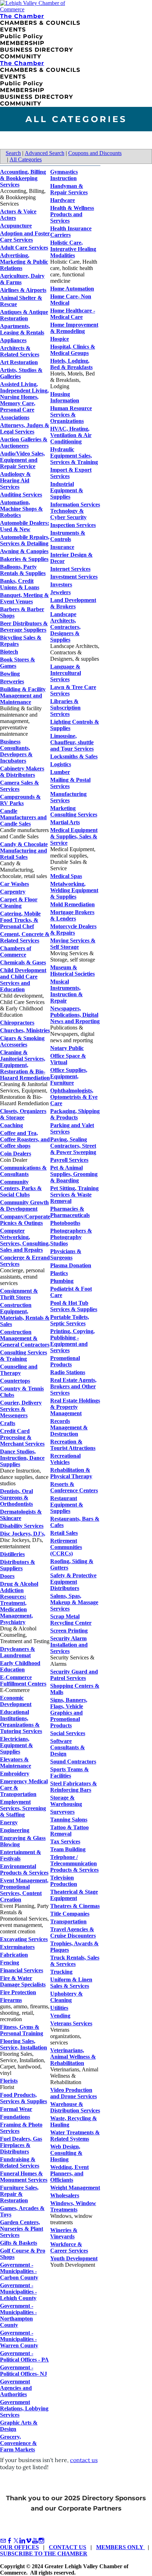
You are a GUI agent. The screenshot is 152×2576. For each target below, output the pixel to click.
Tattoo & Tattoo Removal (69, 1831)
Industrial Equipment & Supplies (67, 490)
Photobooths (65, 1223)
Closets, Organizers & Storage (23, 1114)
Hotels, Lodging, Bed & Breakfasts (71, 364)
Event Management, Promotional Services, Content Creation (24, 1890)
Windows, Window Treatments (73, 2206)
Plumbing (62, 1281)
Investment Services (74, 577)
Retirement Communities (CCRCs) (66, 1547)
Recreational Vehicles (65, 1459)
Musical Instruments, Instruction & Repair (66, 991)
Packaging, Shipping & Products (75, 1114)
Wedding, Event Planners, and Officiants (69, 2173)
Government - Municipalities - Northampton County (18, 2315)
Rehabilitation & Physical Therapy (71, 1473)
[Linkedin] (22, 2541)
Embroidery (15, 1774)
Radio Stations (68, 1372)
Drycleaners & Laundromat (17, 1652)
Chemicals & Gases (23, 962)
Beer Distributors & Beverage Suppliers (24, 627)
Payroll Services (69, 1160)
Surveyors (62, 1812)
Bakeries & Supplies (24, 559)
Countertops (15, 1381)
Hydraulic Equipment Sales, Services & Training (74, 456)
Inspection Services (73, 525)
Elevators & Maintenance (16, 1763)
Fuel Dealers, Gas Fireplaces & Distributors (21, 2145)
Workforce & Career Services (69, 2247)
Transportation (68, 1921)
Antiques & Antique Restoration (24, 315)
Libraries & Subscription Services (65, 708)
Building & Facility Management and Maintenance (23, 696)
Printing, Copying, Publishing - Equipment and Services (72, 1341)
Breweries (12, 681)
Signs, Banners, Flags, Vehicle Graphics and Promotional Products (69, 1713)
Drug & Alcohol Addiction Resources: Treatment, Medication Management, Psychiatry (19, 1603)
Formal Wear (16, 2109)
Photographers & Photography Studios (71, 1237)
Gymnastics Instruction (64, 175)
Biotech (9, 652)
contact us (84, 2460)
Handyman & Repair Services (69, 189)
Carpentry (13, 892)
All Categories (26, 159)
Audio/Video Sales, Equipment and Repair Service (22, 460)
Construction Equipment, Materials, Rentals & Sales (25, 1315)
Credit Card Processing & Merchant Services (22, 1437)
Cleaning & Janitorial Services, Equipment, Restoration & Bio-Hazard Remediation (25, 1065)
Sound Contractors (73, 1762)
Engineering (15, 1830)
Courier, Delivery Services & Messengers (21, 1409)
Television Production (64, 1881)
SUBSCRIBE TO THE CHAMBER (44, 2554)
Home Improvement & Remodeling (74, 328)
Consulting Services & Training (24, 1356)
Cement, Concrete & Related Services (25, 937)
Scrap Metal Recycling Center (71, 1620)
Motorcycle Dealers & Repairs (73, 930)
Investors (61, 584)
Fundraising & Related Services (20, 2162)
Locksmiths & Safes (74, 756)
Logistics (61, 764)
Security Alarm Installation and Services (69, 1645)
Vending (60, 2016)
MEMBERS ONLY (121, 2547)
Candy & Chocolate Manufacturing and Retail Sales (24, 851)
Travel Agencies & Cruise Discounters (73, 1932)
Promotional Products (65, 1361)
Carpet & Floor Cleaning (19, 903)
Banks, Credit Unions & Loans (20, 584)
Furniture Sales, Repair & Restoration (19, 2194)
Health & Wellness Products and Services (72, 214)
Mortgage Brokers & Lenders (72, 915)
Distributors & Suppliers (17, 1565)
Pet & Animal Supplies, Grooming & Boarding (74, 1174)
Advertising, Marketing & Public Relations (24, 262)
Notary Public (67, 1048)
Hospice (60, 339)
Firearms (11, 2000)
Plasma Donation (71, 1265)
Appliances (13, 340)
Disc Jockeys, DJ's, (23, 1534)
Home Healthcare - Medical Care (73, 314)
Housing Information (65, 397)
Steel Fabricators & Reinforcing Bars (74, 1787)
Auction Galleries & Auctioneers (24, 443)
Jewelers (60, 592)
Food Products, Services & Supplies (24, 2098)
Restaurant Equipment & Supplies (67, 1505)
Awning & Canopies (24, 551)
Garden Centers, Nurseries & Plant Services (22, 2229)
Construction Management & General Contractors (25, 1338)
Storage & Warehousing (66, 1801)
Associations (15, 417)
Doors (7, 1576)
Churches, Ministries (25, 1030)
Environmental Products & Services (24, 1869)
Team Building (68, 1849)
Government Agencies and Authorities (16, 2388)
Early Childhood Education (20, 1666)
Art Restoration (19, 362)
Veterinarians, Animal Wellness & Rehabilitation (73, 2057)
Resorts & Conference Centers (74, 1487)
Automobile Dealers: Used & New (25, 526)
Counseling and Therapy (19, 1370)
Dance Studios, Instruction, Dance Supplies (22, 1458)
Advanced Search (45, 153)
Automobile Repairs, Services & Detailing (25, 540)
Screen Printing (69, 1631)
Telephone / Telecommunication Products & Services (74, 1863)
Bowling (10, 674)
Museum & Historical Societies (72, 971)
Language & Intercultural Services (66, 673)
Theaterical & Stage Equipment (74, 1895)
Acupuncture (16, 226)
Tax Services (65, 1841)
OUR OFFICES (19, 2547)
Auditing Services (21, 495)
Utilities (59, 2008)
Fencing (10, 1963)
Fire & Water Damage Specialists (23, 1981)
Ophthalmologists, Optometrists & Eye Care (74, 1097)
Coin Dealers (16, 1154)
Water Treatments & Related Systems (75, 2136)
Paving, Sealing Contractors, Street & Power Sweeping (73, 1146)
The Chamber (22, 16)
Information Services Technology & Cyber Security (75, 511)
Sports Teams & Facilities (69, 1772)
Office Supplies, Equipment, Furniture (69, 1076)
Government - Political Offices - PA (24, 2356)
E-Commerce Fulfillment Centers (23, 1680)
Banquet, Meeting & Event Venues (24, 598)
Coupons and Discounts (95, 153)
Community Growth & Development (24, 1206)
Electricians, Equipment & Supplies (16, 1745)
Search (13, 153)
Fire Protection (18, 1992)
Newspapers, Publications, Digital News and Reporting (75, 1015)
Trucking (61, 1972)
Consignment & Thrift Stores (19, 1294)
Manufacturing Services (68, 797)
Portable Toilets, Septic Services (70, 1320)
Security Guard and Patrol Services (74, 1675)
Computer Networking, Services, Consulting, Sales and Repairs (25, 1240)
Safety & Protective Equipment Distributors (73, 1582)
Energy (9, 1822)
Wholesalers (65, 2195)
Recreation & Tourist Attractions (73, 1445)
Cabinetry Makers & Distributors (22, 772)
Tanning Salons (69, 1820)
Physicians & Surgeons (66, 1254)
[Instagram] (41, 2541)
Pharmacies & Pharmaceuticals (70, 1212)
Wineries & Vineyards (64, 2233)
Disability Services (22, 1526)
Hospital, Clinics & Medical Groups (73, 350)
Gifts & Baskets (19, 2243)
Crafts (8, 1423)
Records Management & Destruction (69, 1427)
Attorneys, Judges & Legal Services (25, 428)
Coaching (11, 1125)
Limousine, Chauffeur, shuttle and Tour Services (72, 742)
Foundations (15, 2117)
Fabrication (14, 1955)
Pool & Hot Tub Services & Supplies (74, 1306)
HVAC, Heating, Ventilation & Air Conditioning (71, 435)
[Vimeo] (29, 2541)
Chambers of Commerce (16, 951)
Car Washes (14, 884)
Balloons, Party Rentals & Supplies (23, 570)
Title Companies (70, 1914)
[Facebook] (10, 2541)
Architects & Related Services (20, 351)
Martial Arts (65, 822)
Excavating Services (24, 1939)
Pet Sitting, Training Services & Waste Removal (74, 1195)
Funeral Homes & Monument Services (24, 2177)
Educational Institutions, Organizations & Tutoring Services (21, 1722)
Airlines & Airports (23, 290)
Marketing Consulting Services (74, 811)
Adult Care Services (24, 248)
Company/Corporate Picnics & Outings (25, 1220)
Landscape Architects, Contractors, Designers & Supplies (65, 627)
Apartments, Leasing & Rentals (22, 329)
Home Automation (72, 289)
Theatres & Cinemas (75, 1906)
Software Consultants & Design (68, 1747)
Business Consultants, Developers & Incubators (16, 751)
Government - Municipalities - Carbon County (19, 2271)
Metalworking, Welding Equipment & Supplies (74, 890)
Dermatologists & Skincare (21, 1515)
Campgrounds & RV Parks (20, 800)
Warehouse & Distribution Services (75, 2107)
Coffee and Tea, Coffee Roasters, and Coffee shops (25, 1139)
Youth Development (74, 2258)
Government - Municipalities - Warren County (19, 2339)
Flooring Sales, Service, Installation (24, 2044)
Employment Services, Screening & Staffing (23, 1808)
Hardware (63, 200)
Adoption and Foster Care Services (25, 237)
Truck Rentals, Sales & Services (75, 1961)
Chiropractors (17, 1023)
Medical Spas (66, 876)
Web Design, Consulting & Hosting (66, 2153)
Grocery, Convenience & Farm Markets (18, 2443)
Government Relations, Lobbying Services (24, 2408)
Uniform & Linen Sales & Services (71, 1983)
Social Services (68, 1733)
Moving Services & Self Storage (73, 944)
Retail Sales (64, 1533)
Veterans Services (71, 2023)
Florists (9, 2081)
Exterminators (17, 1947)
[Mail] (3, 2541)
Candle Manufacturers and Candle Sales (23, 817)
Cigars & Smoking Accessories (22, 1041)
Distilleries (12, 1554)
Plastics (59, 1273)
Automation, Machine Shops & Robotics (21, 509)
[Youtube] (35, 2541)
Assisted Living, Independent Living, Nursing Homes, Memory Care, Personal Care (24, 397)
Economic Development (16, 1701)
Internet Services (70, 569)
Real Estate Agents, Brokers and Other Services (73, 1386)
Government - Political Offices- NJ (24, 2371)
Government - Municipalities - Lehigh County (18, 2292)
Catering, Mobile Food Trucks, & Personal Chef (20, 920)
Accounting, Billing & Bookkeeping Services (23, 178)
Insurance (62, 547)
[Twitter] (16, 2541)
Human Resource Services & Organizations (71, 415)
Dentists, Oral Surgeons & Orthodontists (16, 1498)
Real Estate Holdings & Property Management (75, 1407)
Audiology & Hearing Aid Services (15, 480)
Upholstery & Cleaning (66, 1997)
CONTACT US (68, 2547)
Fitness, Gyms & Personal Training (22, 2030)
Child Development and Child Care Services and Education (23, 980)
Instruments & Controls (68, 536)
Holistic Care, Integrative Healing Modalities (73, 249)
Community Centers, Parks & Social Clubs (21, 1188)
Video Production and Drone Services (74, 2093)
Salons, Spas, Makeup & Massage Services (74, 1602)
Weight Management (75, 2188)
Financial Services (22, 1970)
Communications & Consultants (23, 1171)
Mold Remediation (72, 904)
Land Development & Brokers (73, 603)
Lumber (60, 772)
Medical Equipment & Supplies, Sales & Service (74, 836)
